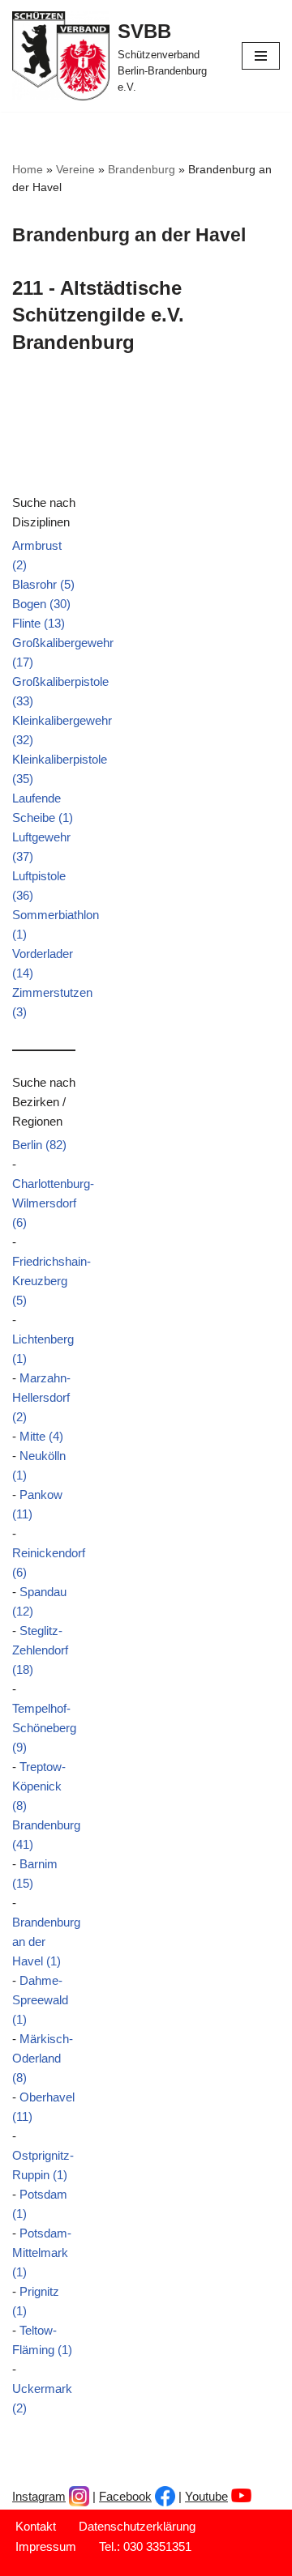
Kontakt (36, 2526)
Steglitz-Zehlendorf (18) (40, 1650)
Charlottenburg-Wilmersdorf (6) (53, 1203)
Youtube (206, 2496)
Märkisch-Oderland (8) (43, 2058)
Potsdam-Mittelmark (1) (42, 2252)
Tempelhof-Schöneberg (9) (44, 1728)
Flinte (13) (39, 623)
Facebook (125, 2496)
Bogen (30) (41, 604)
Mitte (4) (41, 1436)
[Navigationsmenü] (261, 56)
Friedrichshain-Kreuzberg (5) (52, 1281)
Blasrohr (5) (43, 584)
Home (28, 169)
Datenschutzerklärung (137, 2526)
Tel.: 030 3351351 (145, 2546)
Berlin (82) (39, 1145)
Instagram (39, 2496)
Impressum (46, 2546)
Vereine (75, 169)
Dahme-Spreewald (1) (40, 2000)
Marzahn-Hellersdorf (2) (41, 1397)
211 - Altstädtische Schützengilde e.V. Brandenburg (98, 315)
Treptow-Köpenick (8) (39, 1786)
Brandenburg (142, 169)
